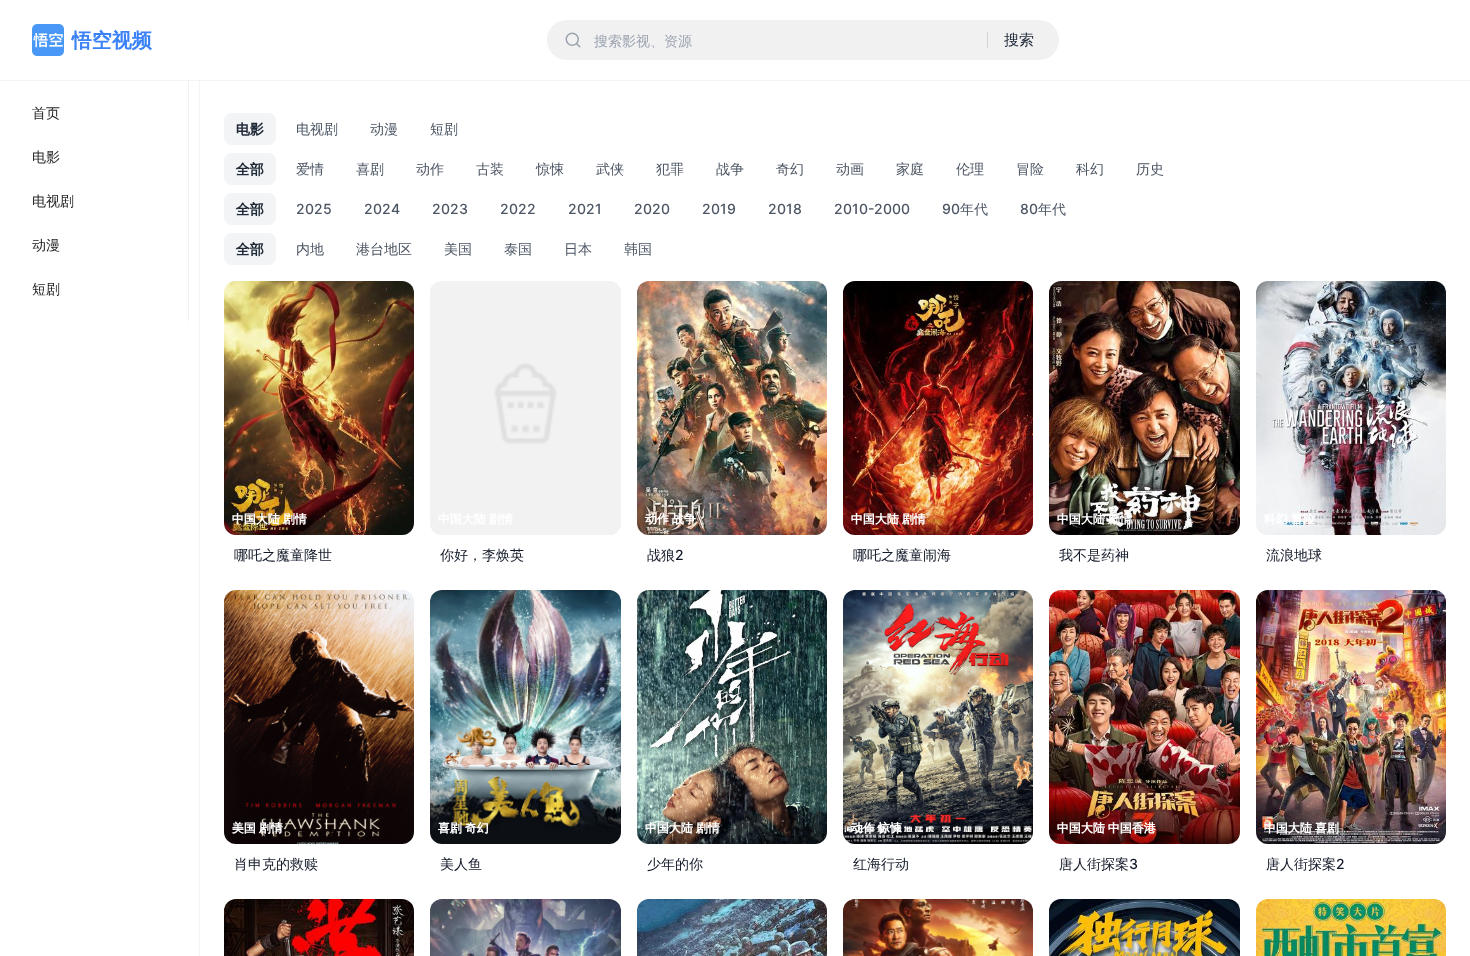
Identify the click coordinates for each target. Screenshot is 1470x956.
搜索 (1019, 39)
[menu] (94, 201)
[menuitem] (94, 113)
